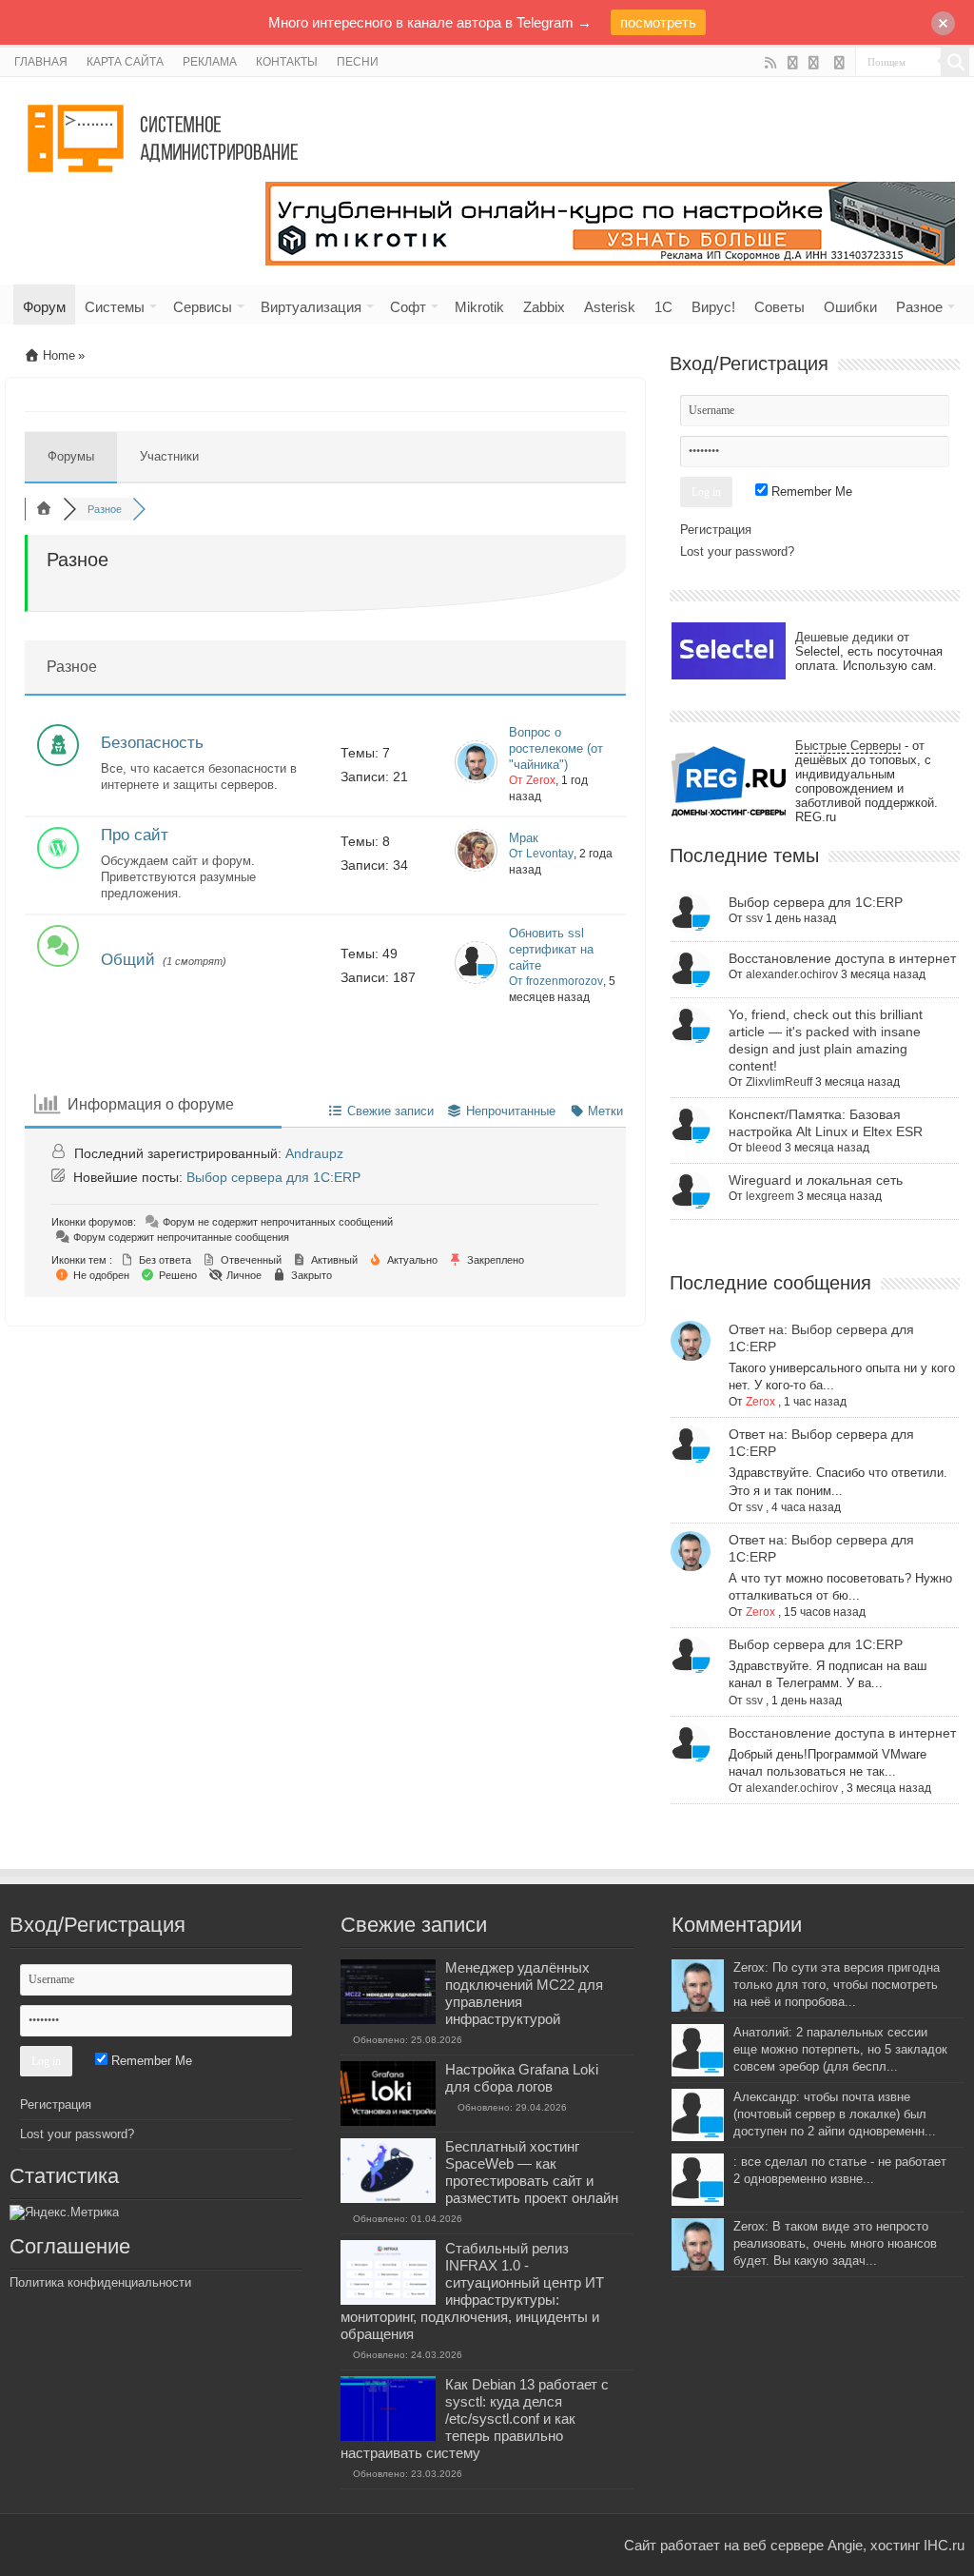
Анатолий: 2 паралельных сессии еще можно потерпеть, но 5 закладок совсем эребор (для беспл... (840, 2049)
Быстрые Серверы (848, 746)
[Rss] (771, 63)
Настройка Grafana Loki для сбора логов (522, 2078)
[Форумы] (44, 509)
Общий (128, 960)
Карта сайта (125, 62)
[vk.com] (814, 63)
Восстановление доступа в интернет (842, 958)
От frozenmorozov (556, 981)
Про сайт (135, 835)
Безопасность (152, 743)
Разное (919, 307)
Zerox (760, 1402)
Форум (44, 307)
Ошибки (850, 307)
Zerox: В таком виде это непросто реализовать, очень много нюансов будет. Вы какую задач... (835, 2243)
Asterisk (610, 307)
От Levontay (541, 854)
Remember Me (810, 492)
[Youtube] (793, 63)
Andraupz (314, 1153)
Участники (169, 456)
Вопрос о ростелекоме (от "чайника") (556, 748)
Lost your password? (737, 551)
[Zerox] (476, 779)
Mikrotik (479, 307)
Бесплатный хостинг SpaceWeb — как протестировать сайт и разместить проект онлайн (532, 2172)
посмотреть (658, 22)
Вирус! (713, 307)
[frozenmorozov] (476, 980)
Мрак (524, 838)
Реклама (210, 62)
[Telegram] (839, 63)
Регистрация (716, 530)
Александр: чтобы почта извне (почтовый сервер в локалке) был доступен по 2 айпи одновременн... (835, 2114)
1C (663, 307)
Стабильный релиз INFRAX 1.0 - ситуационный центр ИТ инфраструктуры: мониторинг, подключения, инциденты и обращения (472, 2291)
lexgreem (770, 1196)
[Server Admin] (165, 135)
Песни (358, 62)
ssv (754, 918)
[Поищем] (955, 62)
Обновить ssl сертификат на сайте (551, 949)
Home (57, 355)
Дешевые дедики (844, 637)
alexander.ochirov (792, 974)
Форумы (71, 456)
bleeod (764, 1148)
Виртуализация (311, 307)
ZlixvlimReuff (779, 1082)
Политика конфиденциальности (100, 2282)
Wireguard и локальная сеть (816, 1180)
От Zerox (532, 780)
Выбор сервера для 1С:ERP (273, 1177)
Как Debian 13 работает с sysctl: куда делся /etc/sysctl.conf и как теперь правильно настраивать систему (475, 2419)
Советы (779, 307)
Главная (41, 62)
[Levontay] (476, 867)
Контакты (287, 62)
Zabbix (544, 307)
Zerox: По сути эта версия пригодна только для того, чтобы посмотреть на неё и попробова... (837, 1985)
